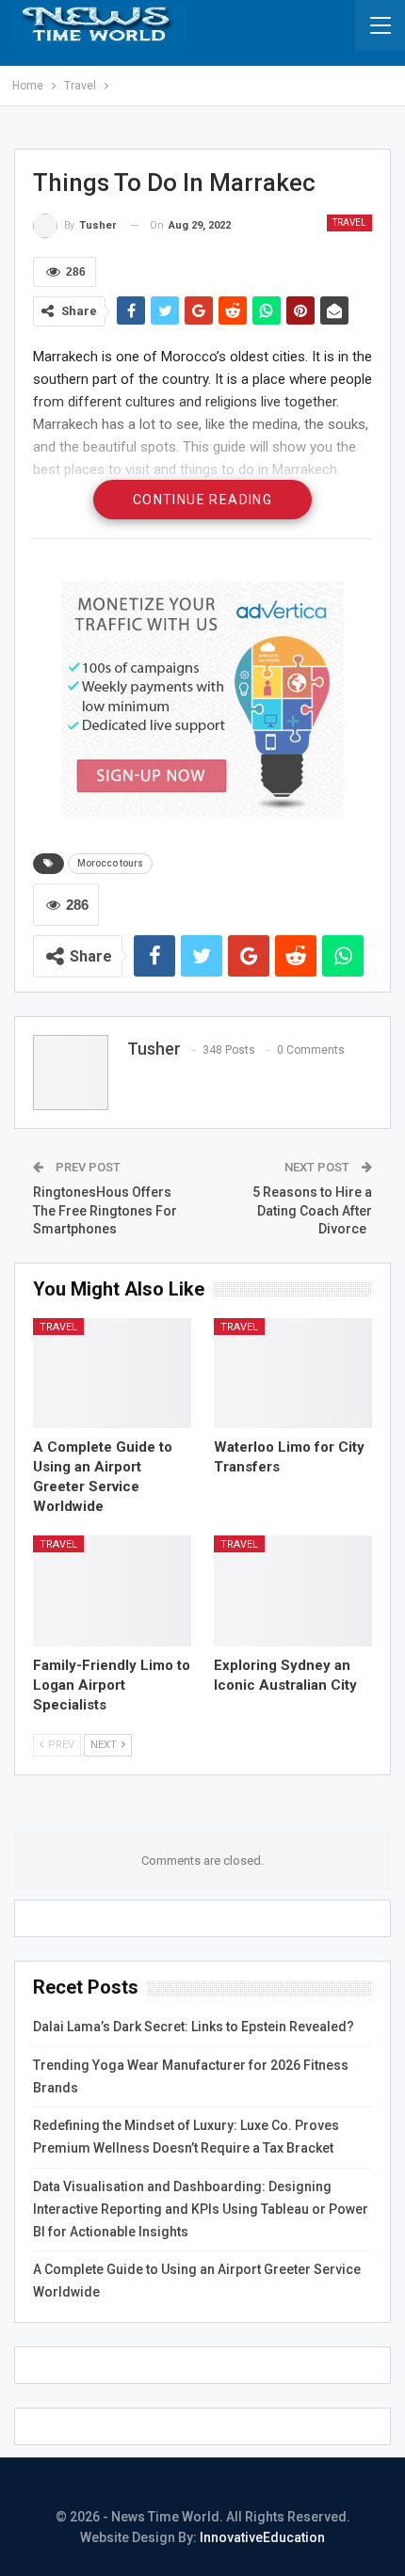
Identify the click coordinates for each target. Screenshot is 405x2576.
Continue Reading (202, 500)
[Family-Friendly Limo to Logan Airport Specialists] (112, 1591)
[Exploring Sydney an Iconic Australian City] (293, 1591)
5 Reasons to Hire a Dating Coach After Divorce (312, 1210)
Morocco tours (110, 863)
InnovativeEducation (262, 2537)
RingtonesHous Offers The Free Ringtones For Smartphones (105, 1210)
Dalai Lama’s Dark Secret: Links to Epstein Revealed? (194, 2027)
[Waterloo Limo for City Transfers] (293, 1374)
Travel (349, 223)
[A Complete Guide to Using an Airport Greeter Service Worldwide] (112, 1374)
